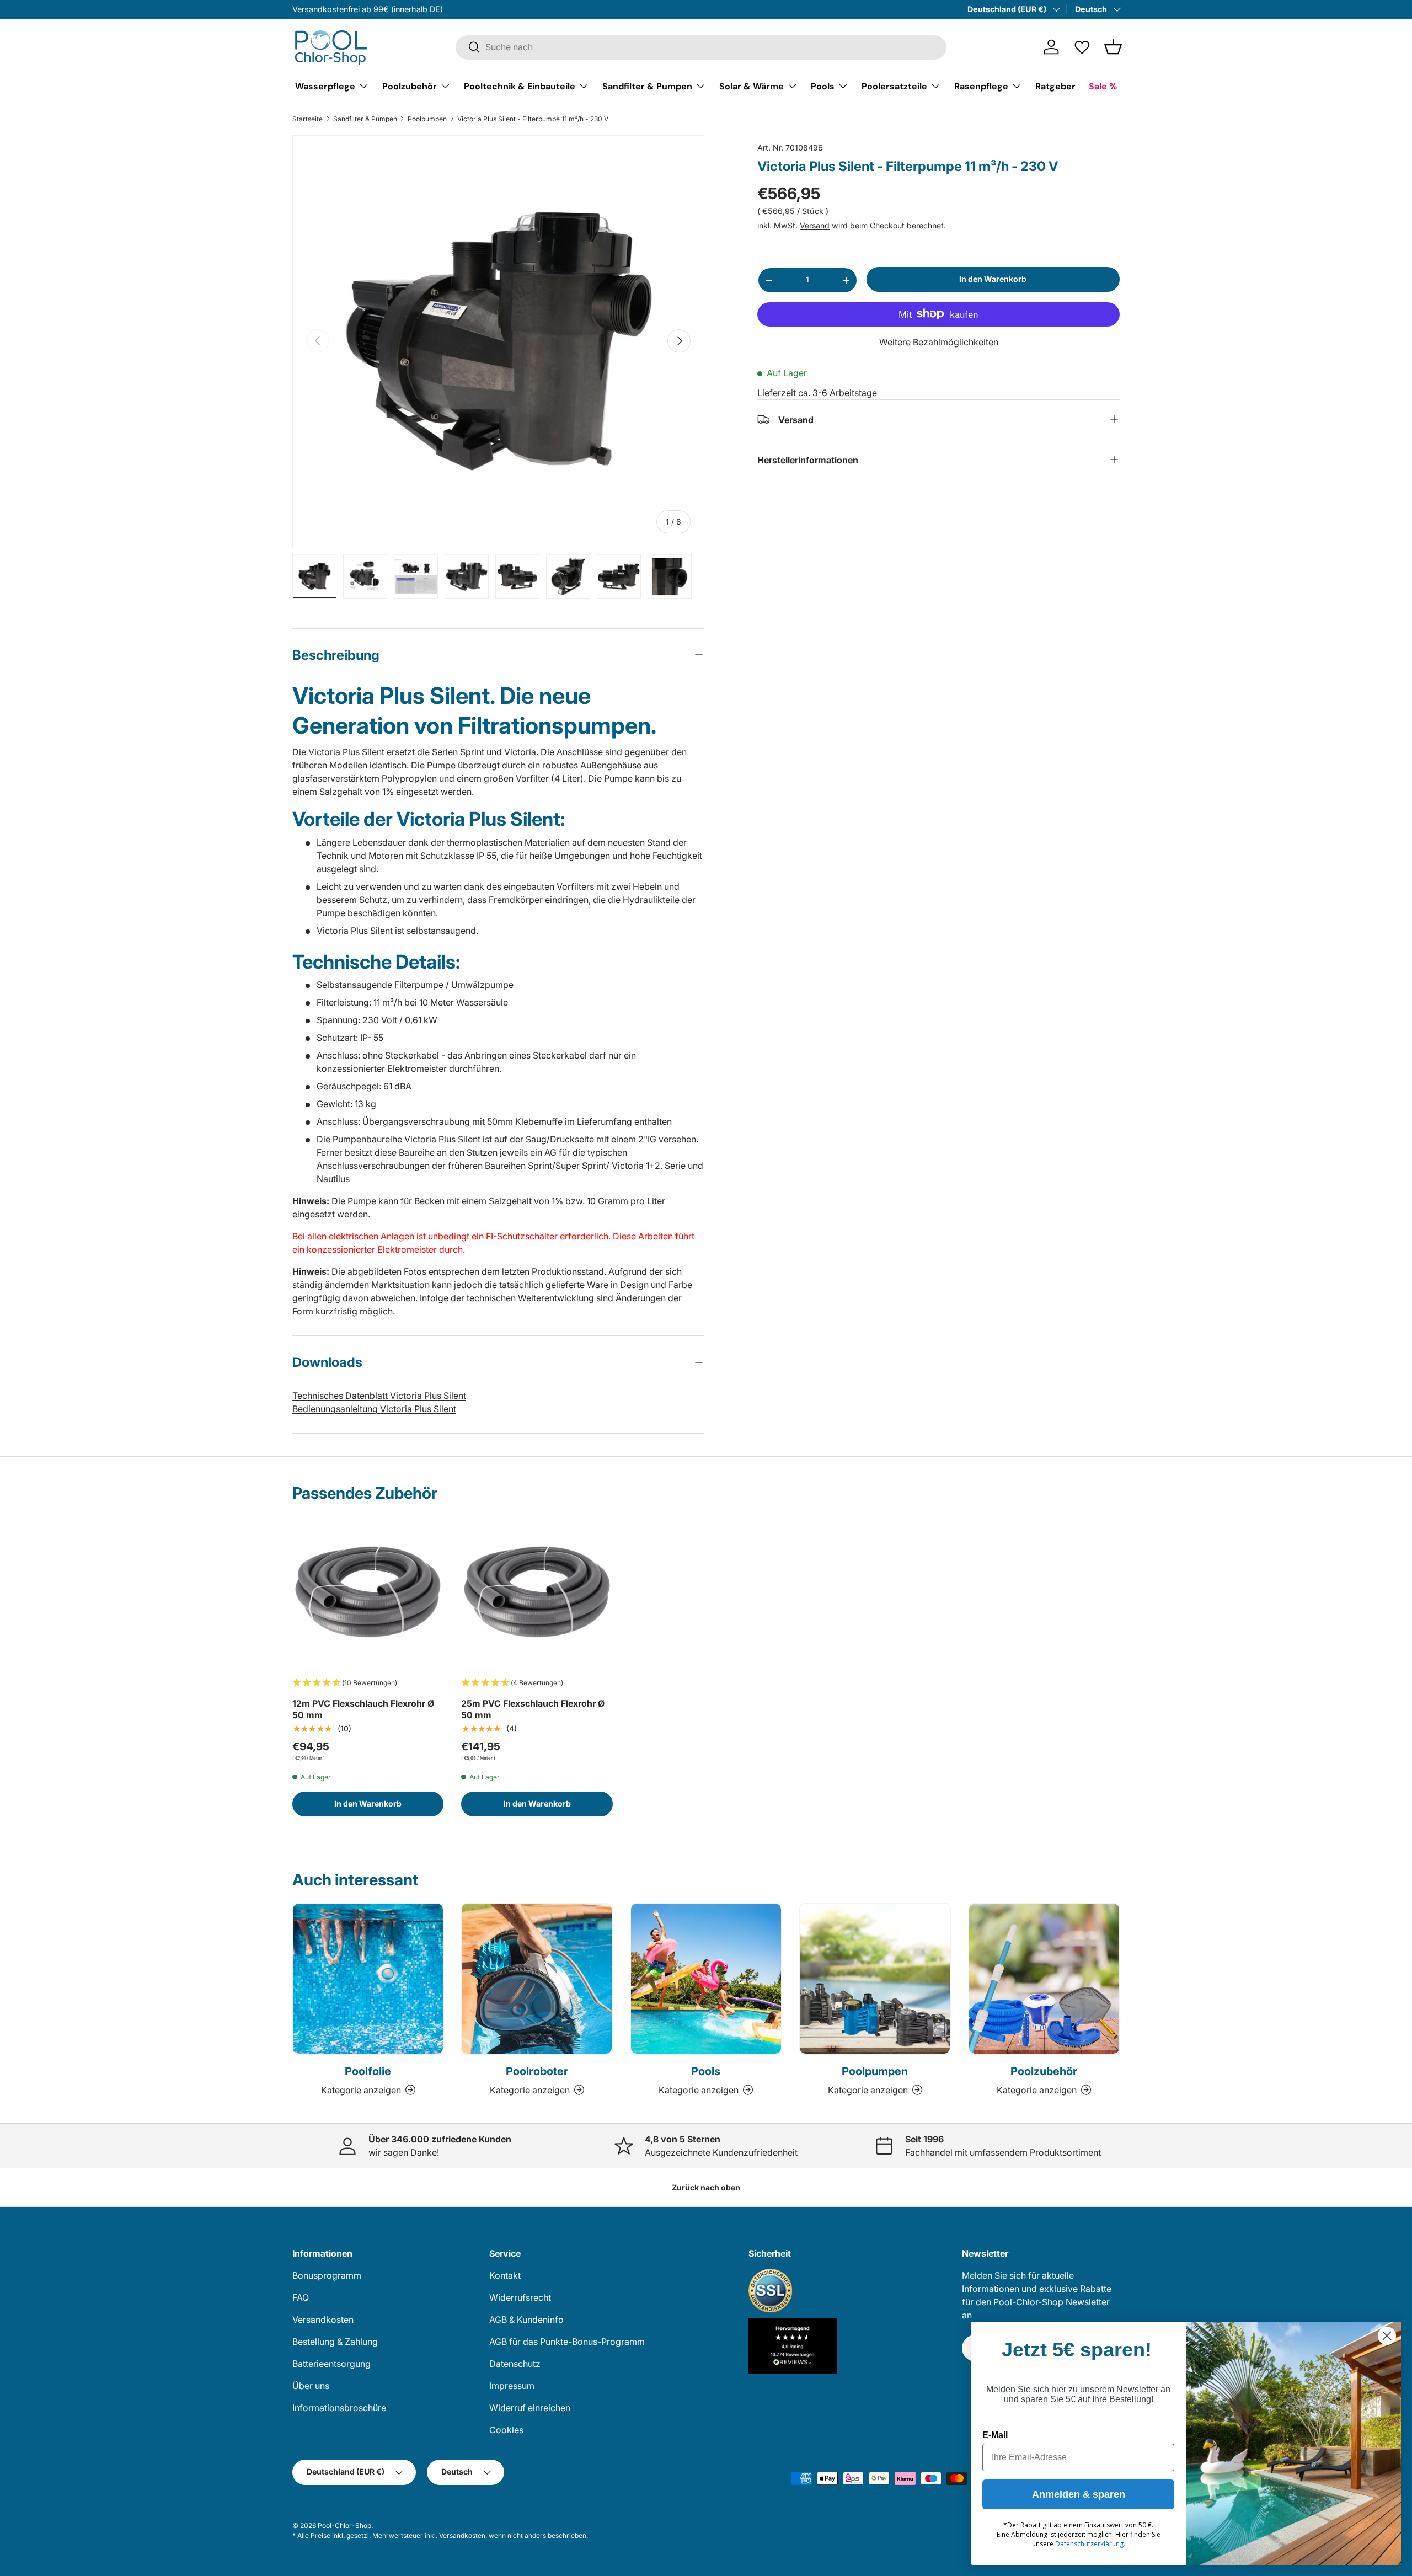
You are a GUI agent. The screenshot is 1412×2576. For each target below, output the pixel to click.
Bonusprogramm (327, 2275)
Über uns (311, 2386)
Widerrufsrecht (520, 2297)
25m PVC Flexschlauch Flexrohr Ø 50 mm (533, 1709)
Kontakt (505, 2275)
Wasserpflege (325, 86)
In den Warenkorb (993, 279)
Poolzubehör (410, 86)
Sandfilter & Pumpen (647, 86)
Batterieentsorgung (331, 2364)
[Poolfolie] (368, 1979)
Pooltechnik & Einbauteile (520, 86)
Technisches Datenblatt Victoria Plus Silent (379, 1396)
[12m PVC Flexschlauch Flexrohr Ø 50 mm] (368, 1592)
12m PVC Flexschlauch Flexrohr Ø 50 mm (363, 1709)
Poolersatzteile (894, 86)
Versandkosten (323, 2320)
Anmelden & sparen (1079, 2494)
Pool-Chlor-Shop (344, 2526)
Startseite (307, 119)
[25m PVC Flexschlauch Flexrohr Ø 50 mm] (537, 1592)
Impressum (512, 2386)
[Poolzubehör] (1044, 1979)
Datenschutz (515, 2364)
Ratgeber (1055, 86)
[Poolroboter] (537, 1979)
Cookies (506, 2430)
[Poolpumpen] (875, 1979)
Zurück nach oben (706, 2187)
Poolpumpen (427, 119)
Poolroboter (537, 2071)
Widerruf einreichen (530, 2408)
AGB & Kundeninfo (526, 2320)
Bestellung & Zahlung (335, 2342)
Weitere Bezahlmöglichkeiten (939, 341)
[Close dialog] (1387, 2336)
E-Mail (995, 2435)
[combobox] (701, 47)
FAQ (301, 2297)
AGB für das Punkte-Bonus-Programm (567, 2342)
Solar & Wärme (752, 86)
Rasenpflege (981, 86)
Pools (823, 86)
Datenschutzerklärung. (1090, 2544)
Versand (815, 225)
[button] (1113, 47)
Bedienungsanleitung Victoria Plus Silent (374, 1409)
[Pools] (706, 1979)
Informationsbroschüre (339, 2408)
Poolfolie (368, 2071)
